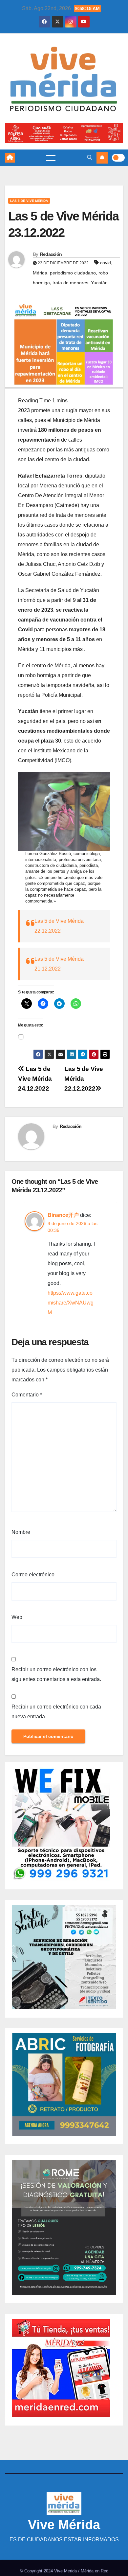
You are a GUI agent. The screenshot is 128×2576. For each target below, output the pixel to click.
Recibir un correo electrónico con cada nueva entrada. (56, 1712)
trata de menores (70, 283)
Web (17, 1617)
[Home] (10, 158)
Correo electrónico (33, 1575)
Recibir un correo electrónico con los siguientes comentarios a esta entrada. (56, 1674)
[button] (90, 158)
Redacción (51, 254)
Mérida (40, 273)
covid (106, 263)
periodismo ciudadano (73, 273)
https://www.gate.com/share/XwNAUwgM (71, 1303)
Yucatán (99, 283)
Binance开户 (63, 1215)
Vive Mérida (64, 2525)
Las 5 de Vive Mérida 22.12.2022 (84, 1079)
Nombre (21, 1532)
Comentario (27, 1395)
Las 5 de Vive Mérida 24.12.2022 (35, 1079)
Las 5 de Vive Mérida (29, 201)
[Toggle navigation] (51, 158)
